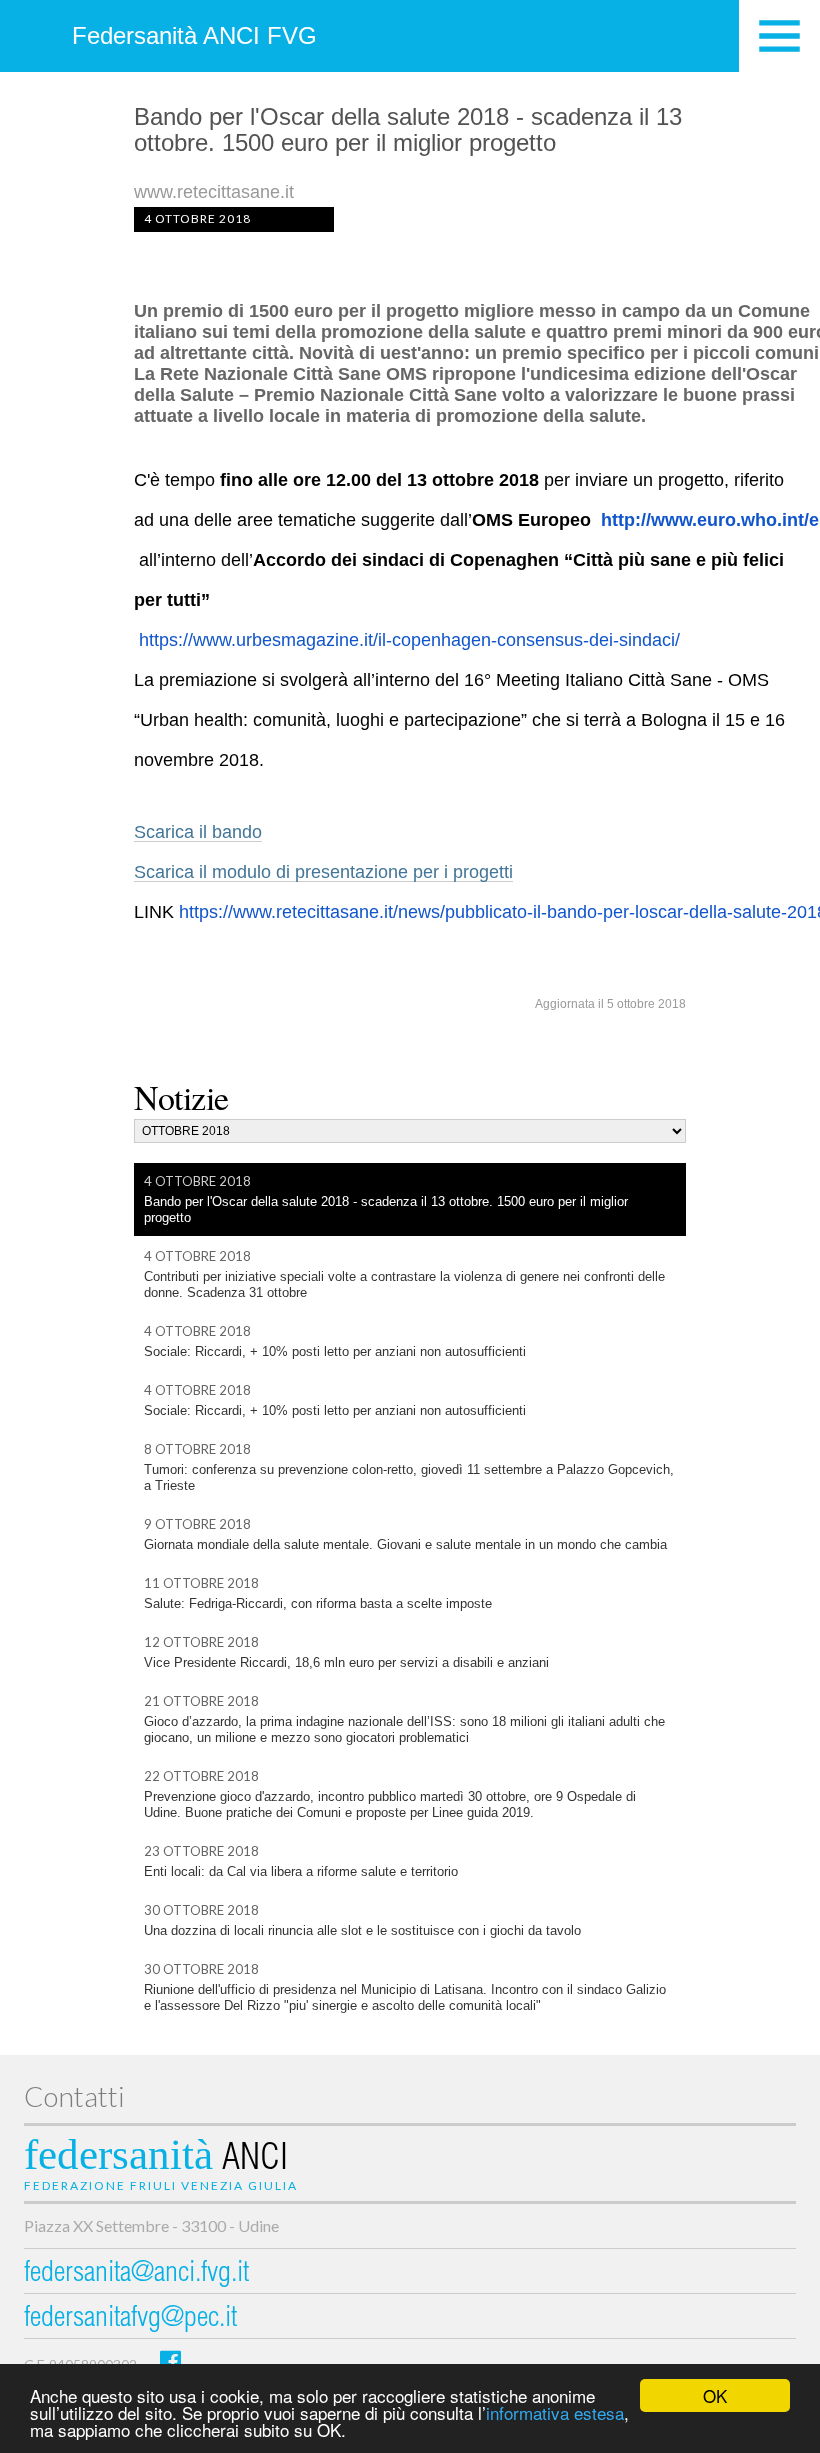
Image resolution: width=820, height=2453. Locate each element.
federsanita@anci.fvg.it (136, 2274)
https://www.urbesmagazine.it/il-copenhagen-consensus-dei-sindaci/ (409, 640)
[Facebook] (170, 2360)
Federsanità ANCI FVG (194, 35)
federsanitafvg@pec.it (130, 2319)
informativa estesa (555, 2412)
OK (715, 2395)
